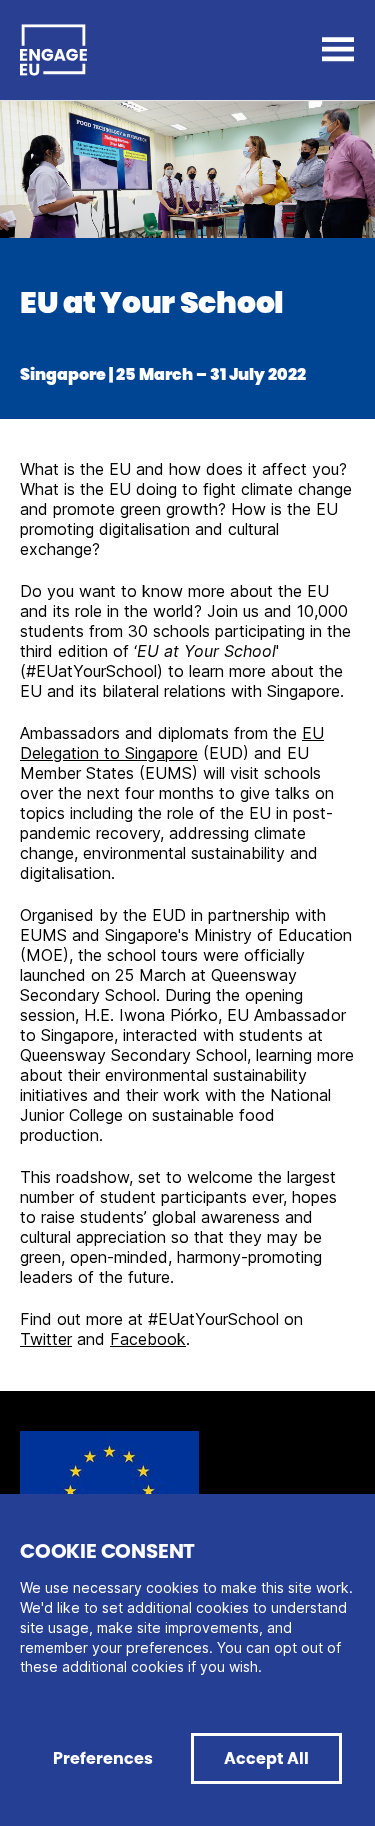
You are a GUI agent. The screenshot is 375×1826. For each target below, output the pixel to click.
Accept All (266, 1758)
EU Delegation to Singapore (172, 743)
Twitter (46, 1339)
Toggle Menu (338, 50)
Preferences (103, 1758)
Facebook (148, 1339)
